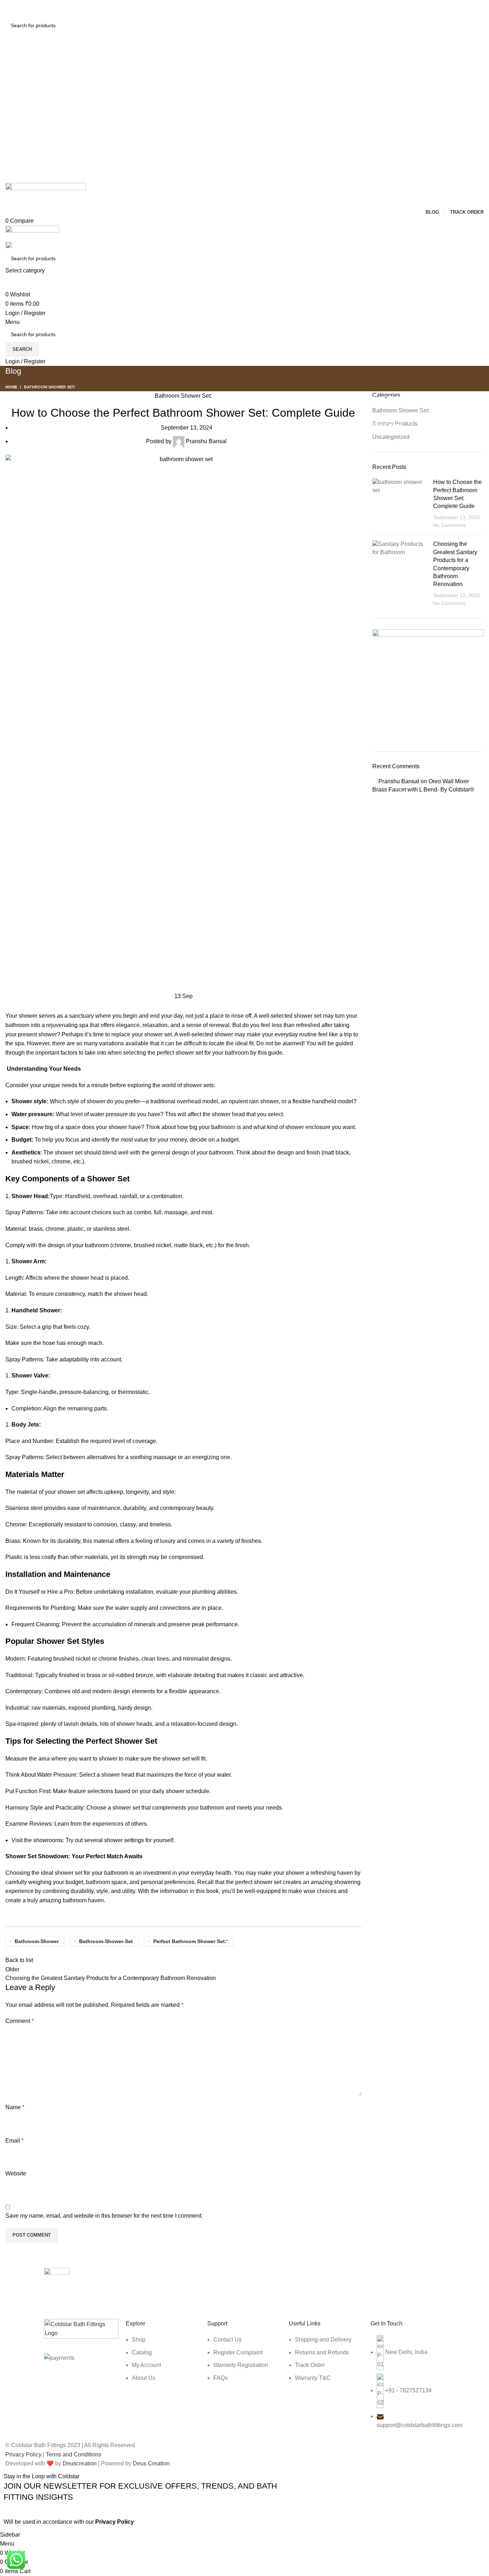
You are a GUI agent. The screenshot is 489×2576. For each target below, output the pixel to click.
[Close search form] (9, 9)
